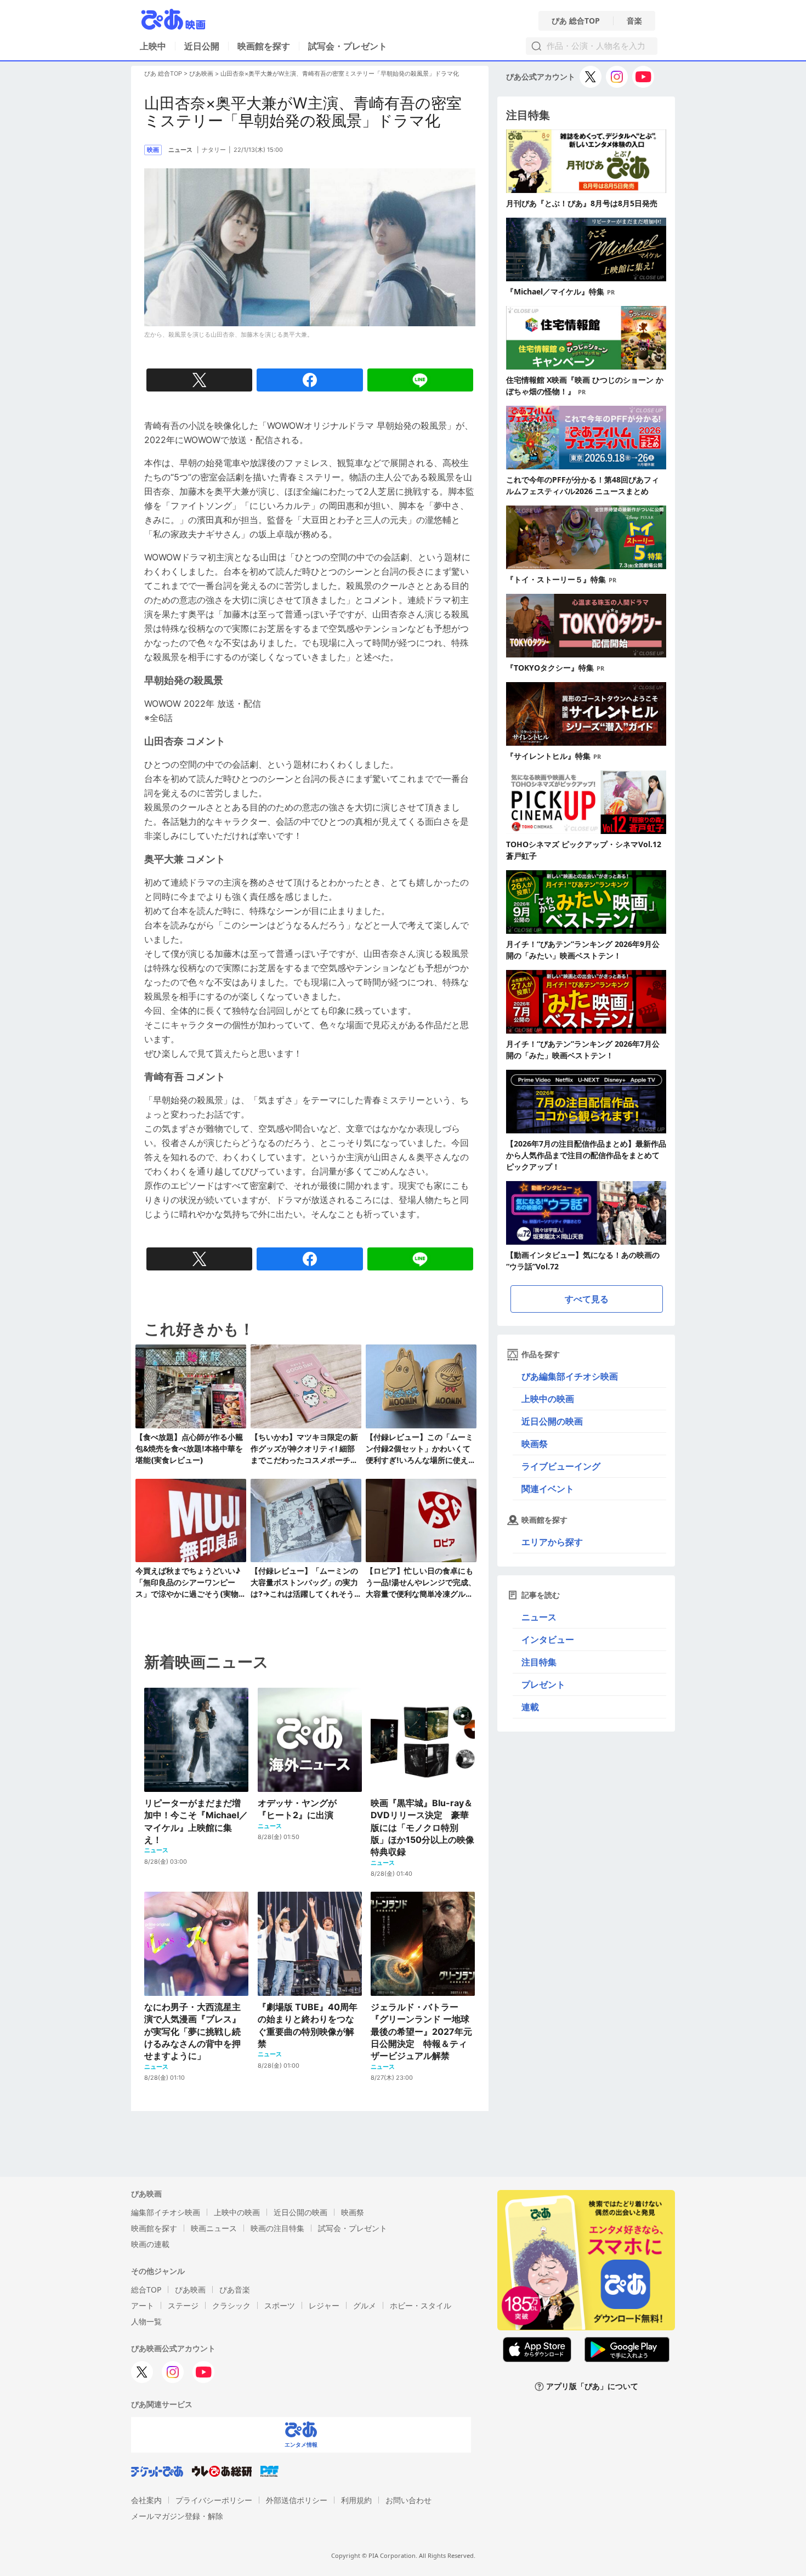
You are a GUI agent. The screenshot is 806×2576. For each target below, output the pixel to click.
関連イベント (548, 1489)
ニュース (539, 1617)
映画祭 (535, 1444)
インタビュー (548, 1639)
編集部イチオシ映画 (166, 2212)
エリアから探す (552, 1542)
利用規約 (356, 2500)
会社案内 (146, 2500)
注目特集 (539, 1662)
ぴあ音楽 (235, 2290)
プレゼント (543, 1684)
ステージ (183, 2305)
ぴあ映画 (201, 73)
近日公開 (202, 46)
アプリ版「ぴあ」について (592, 2387)
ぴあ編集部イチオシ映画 (570, 1376)
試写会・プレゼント (348, 46)
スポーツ (280, 2305)
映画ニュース (214, 2228)
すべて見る (587, 1299)
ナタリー (214, 150)
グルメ (365, 2305)
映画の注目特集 (277, 2228)
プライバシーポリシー (214, 2500)
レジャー (324, 2305)
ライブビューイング (561, 1466)
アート (143, 2305)
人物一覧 (146, 2321)
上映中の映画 (548, 1399)
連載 (530, 1707)
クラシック (231, 2305)
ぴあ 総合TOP (576, 21)
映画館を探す (264, 46)
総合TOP (146, 2290)
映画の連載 (150, 2244)
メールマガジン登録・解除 (177, 2516)
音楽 (634, 21)
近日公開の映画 (552, 1421)
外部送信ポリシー (297, 2500)
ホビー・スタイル (421, 2305)
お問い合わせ (408, 2500)
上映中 (153, 46)
